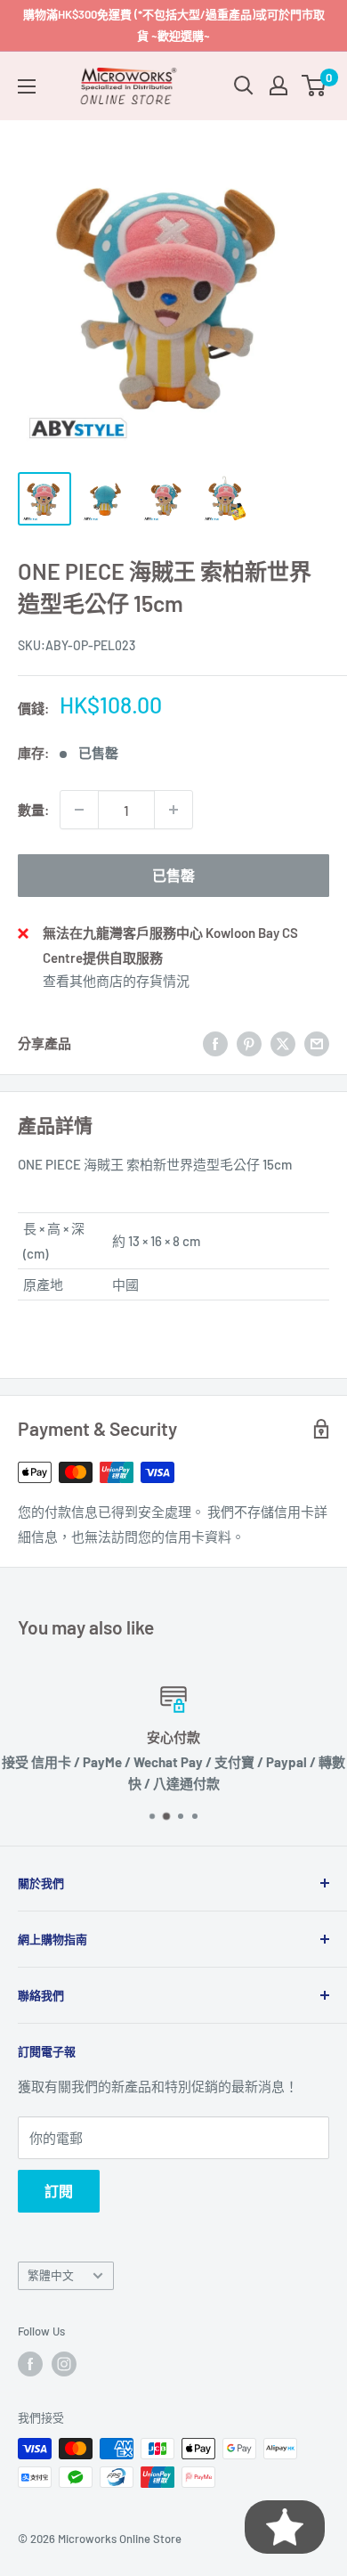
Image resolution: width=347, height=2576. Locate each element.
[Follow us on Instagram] (64, 2364)
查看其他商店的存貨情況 (116, 981)
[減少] (79, 810)
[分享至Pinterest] (249, 1043)
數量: (33, 810)
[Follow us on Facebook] (30, 2364)
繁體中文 (51, 2275)
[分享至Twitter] (283, 1043)
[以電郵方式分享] (317, 1043)
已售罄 (173, 875)
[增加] (173, 810)
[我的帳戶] (278, 86)
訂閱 (59, 2191)
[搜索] (244, 86)
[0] (315, 86)
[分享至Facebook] (215, 1043)
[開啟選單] (27, 86)
